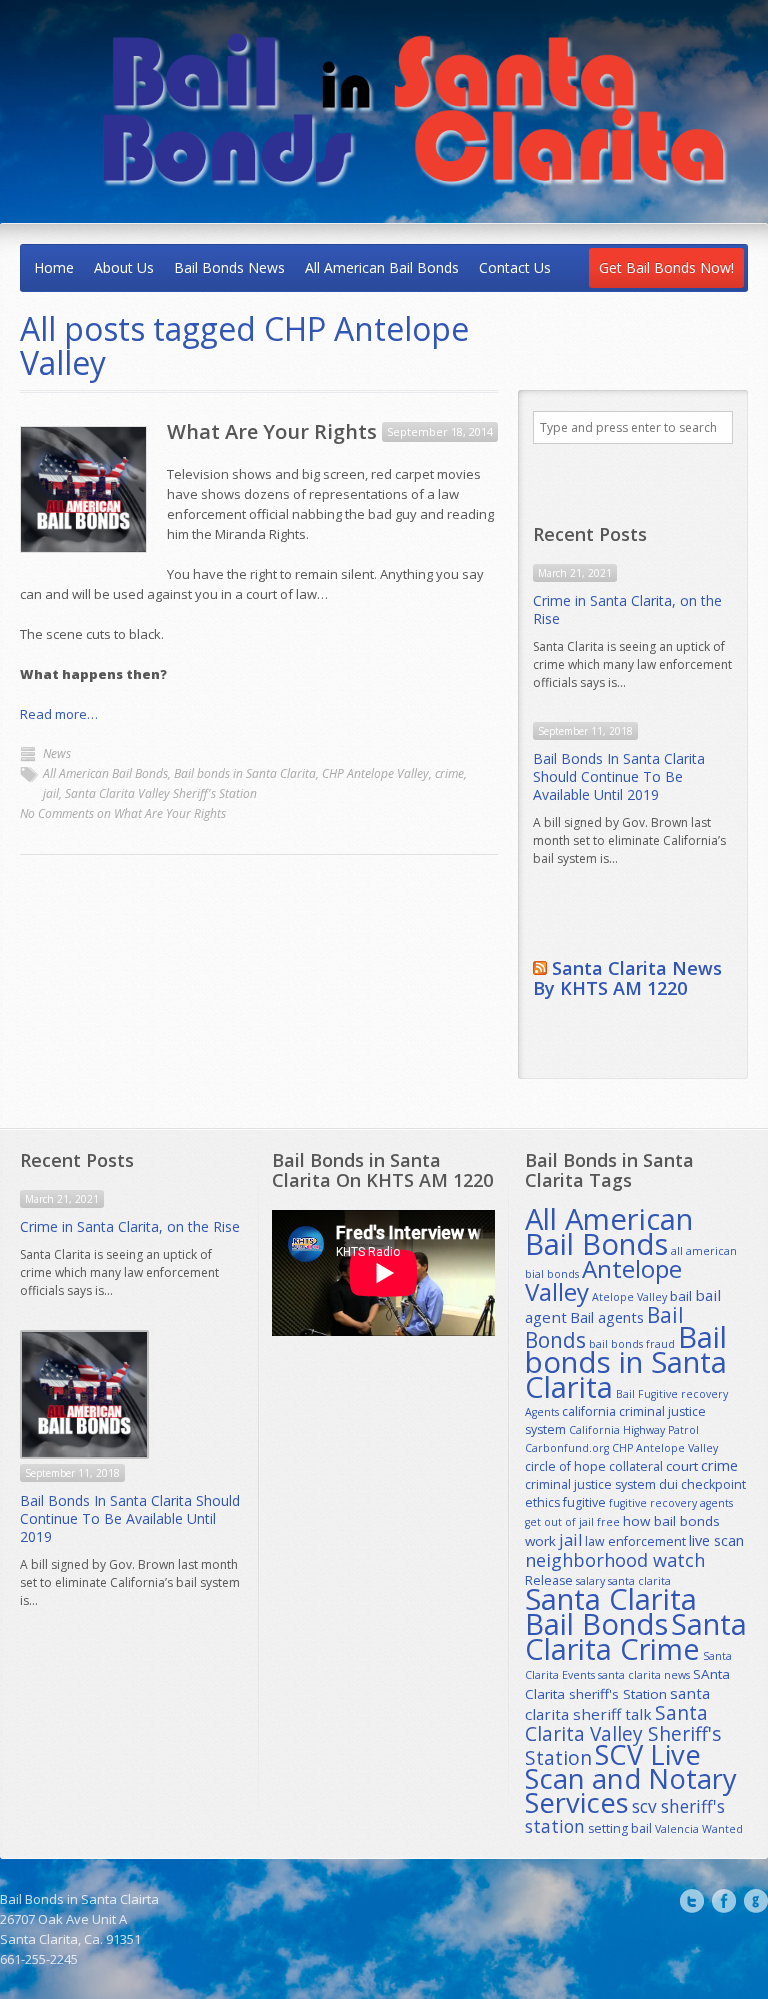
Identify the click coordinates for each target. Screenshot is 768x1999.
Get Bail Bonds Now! (666, 267)
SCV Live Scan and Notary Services (631, 1778)
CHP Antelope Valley (375, 773)
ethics (542, 1502)
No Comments (123, 813)
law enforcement (635, 1541)
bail (681, 1296)
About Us (124, 267)
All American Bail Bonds (382, 267)
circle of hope (565, 1466)
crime (449, 773)
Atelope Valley (629, 1297)
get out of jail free (572, 1522)
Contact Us (515, 267)
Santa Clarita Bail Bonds (611, 1611)
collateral (636, 1466)
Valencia (677, 1829)
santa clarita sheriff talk (617, 1703)
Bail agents (607, 1317)
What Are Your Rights (272, 431)
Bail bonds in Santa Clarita (245, 773)
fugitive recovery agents (671, 1503)
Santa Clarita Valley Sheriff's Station (161, 793)
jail (51, 793)
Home (54, 267)
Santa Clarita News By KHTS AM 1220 (627, 978)
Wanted (722, 1829)
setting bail (620, 1828)
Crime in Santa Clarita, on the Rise (627, 609)
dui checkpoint (702, 1484)
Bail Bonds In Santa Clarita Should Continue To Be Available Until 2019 (619, 776)
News (57, 753)
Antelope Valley (603, 1280)
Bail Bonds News (229, 267)
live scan (716, 1540)
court (682, 1466)
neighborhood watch (615, 1560)
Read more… (59, 714)
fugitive (584, 1502)
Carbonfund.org (567, 1448)
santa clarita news (644, 1675)
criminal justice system (590, 1484)
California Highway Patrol (634, 1430)
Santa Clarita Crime (636, 1636)
